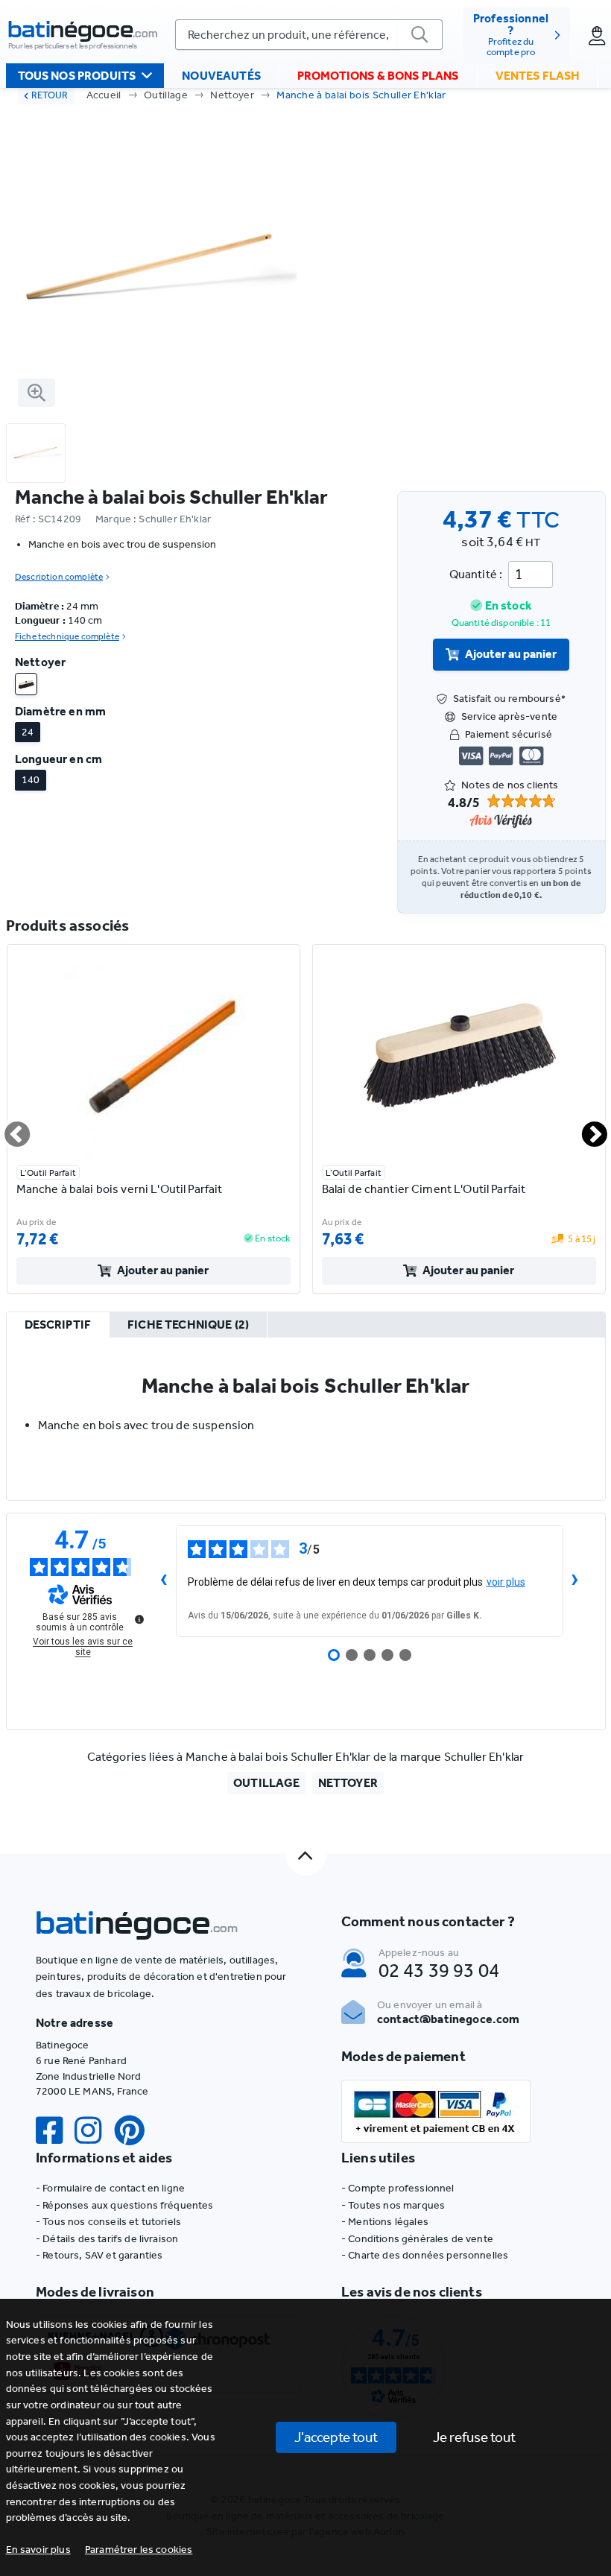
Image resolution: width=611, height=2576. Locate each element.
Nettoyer (232, 95)
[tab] (58, 1326)
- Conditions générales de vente (417, 2239)
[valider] (420, 35)
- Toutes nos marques (393, 2205)
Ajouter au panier (511, 654)
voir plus (506, 1582)
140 (31, 780)
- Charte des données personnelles (425, 2255)
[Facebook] (55, 2131)
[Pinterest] (136, 2131)
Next (586, 1128)
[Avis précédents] (164, 1581)
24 (28, 732)
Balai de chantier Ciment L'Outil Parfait (424, 1189)
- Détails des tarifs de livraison (107, 2239)
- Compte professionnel (398, 2188)
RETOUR (50, 95)
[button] (139, 2550)
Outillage (166, 95)
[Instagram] (94, 2131)
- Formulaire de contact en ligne (110, 2188)
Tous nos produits (77, 76)
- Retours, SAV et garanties (99, 2255)
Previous (8, 1128)
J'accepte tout (336, 2437)
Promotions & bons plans (378, 76)
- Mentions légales (385, 2222)
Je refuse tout (474, 2437)
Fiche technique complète (67, 636)
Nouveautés (221, 76)
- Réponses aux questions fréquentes (125, 2205)
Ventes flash (538, 76)
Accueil (104, 95)
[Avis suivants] (575, 1581)
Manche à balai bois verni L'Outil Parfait (120, 1189)
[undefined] (139, 1619)
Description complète (59, 577)
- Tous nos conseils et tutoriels (108, 2222)
